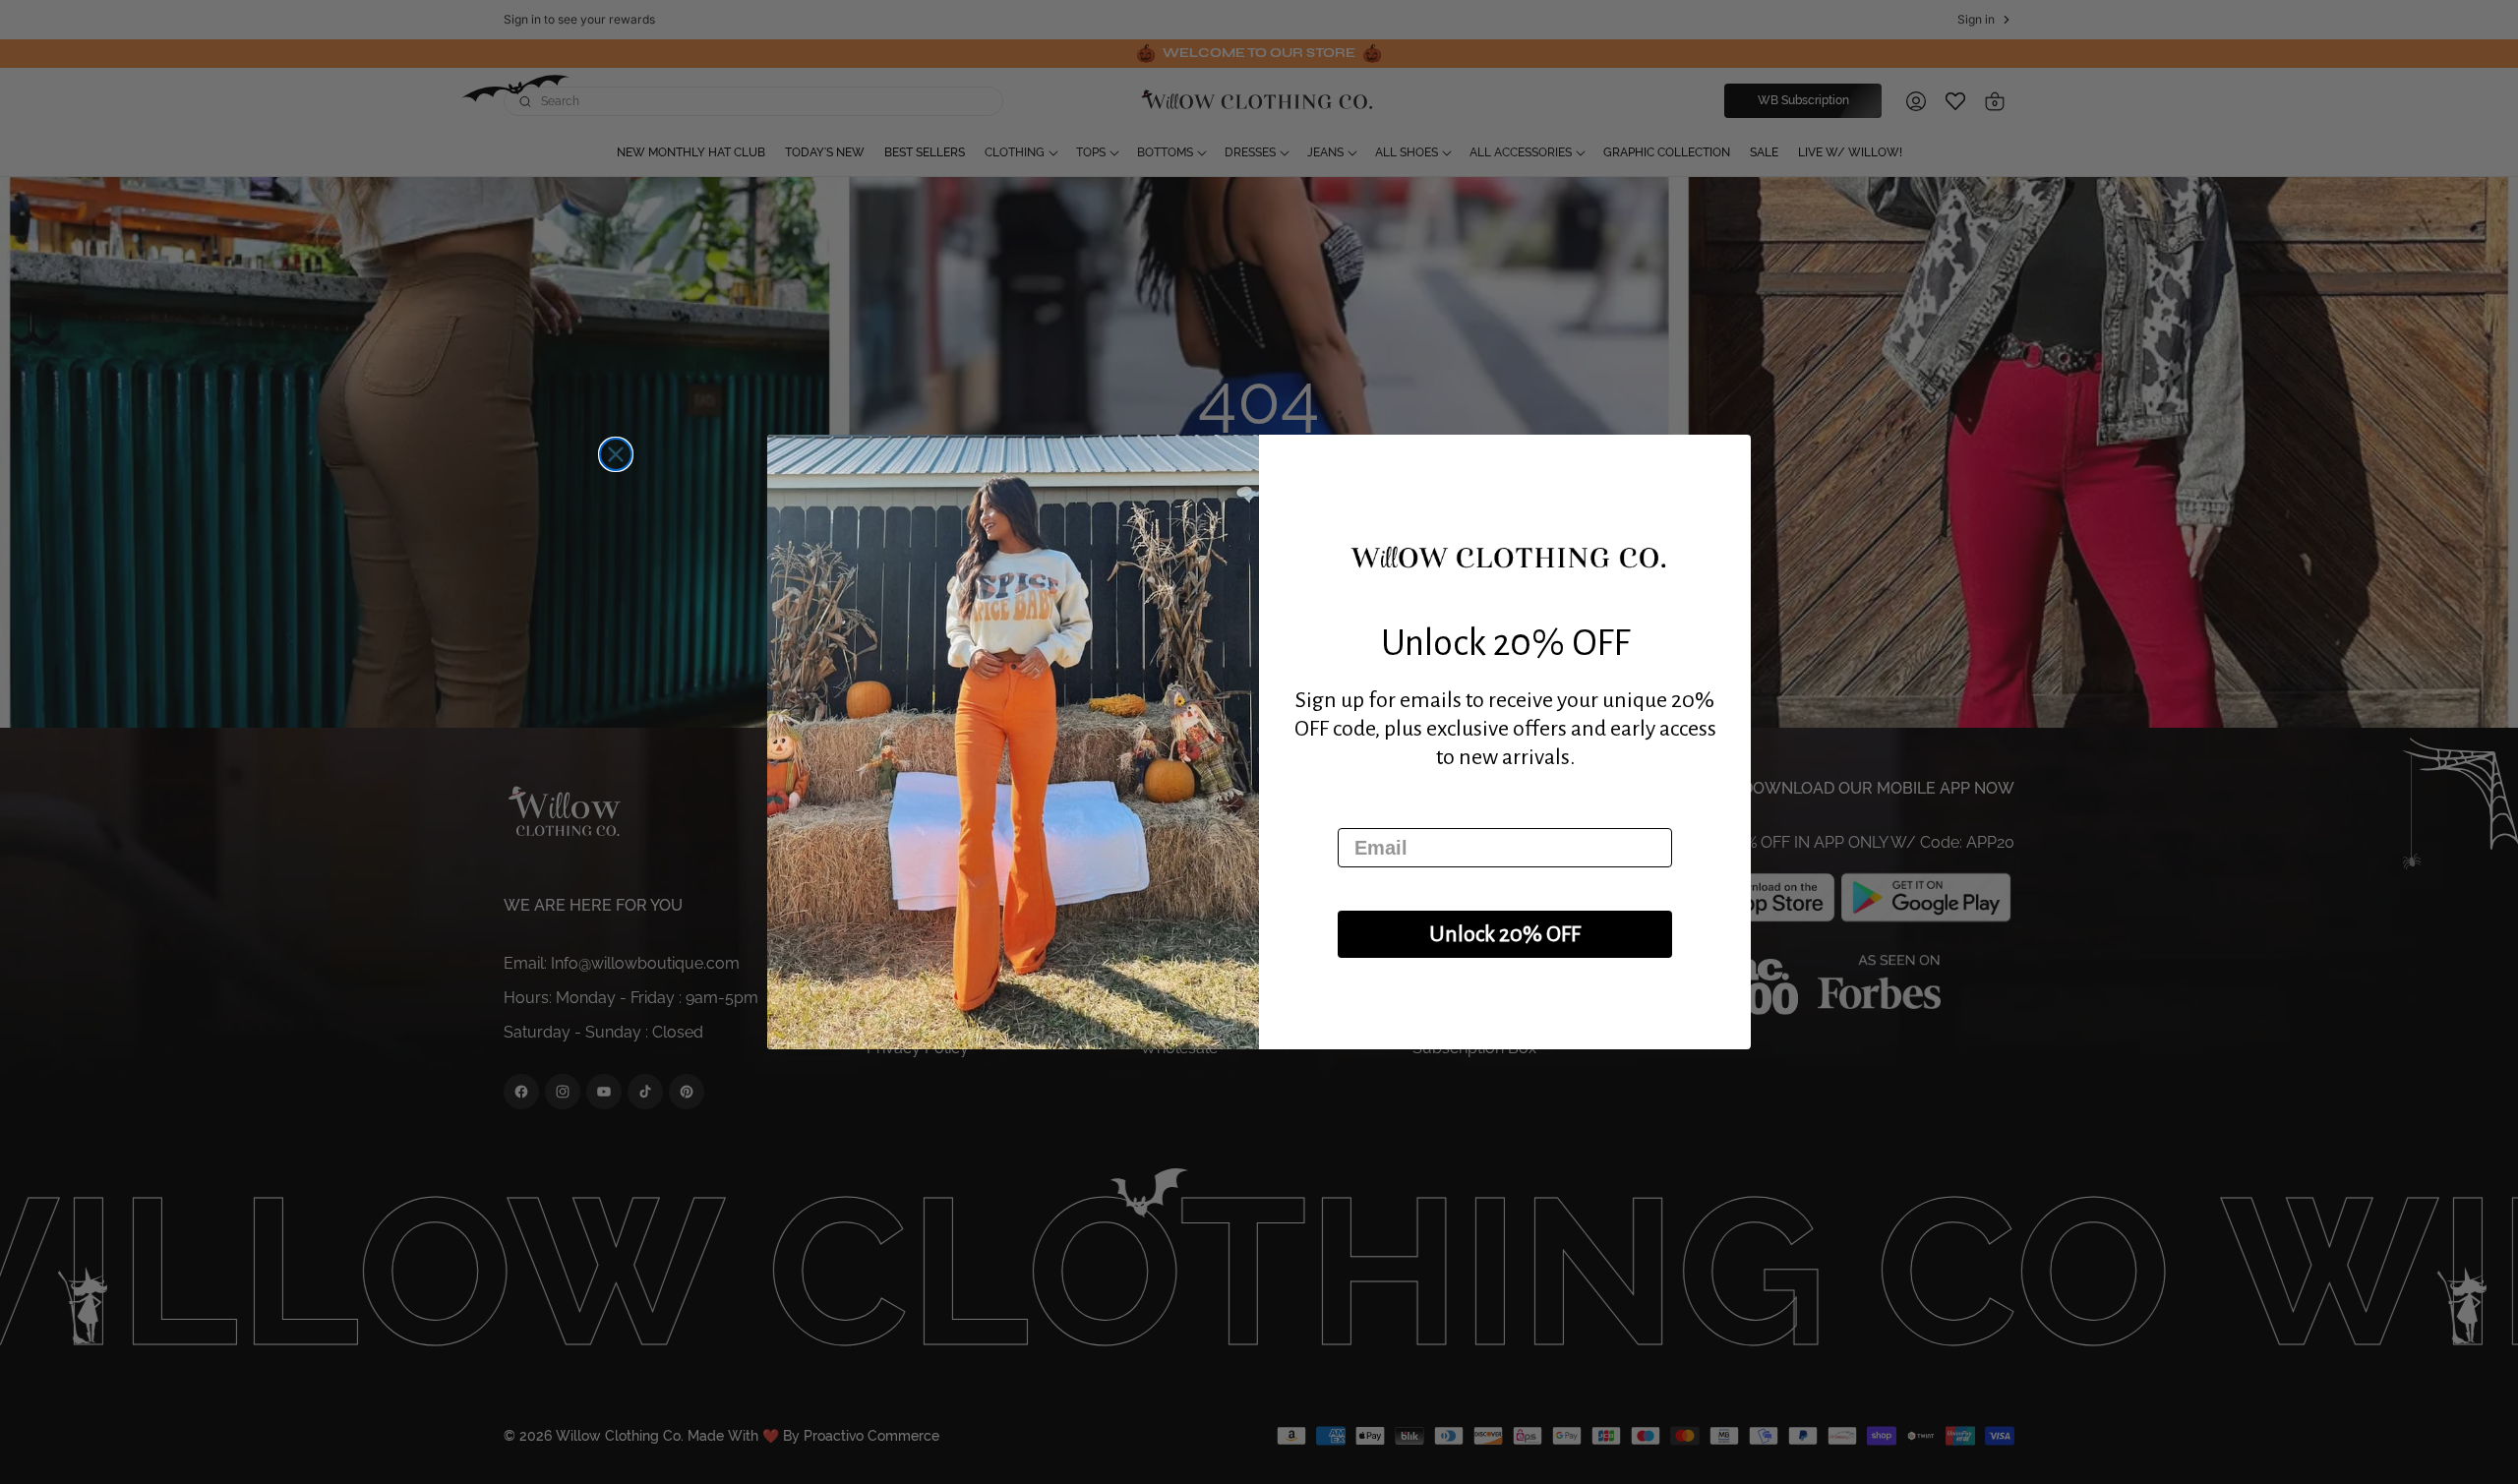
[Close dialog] (616, 454)
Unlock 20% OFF (1505, 934)
